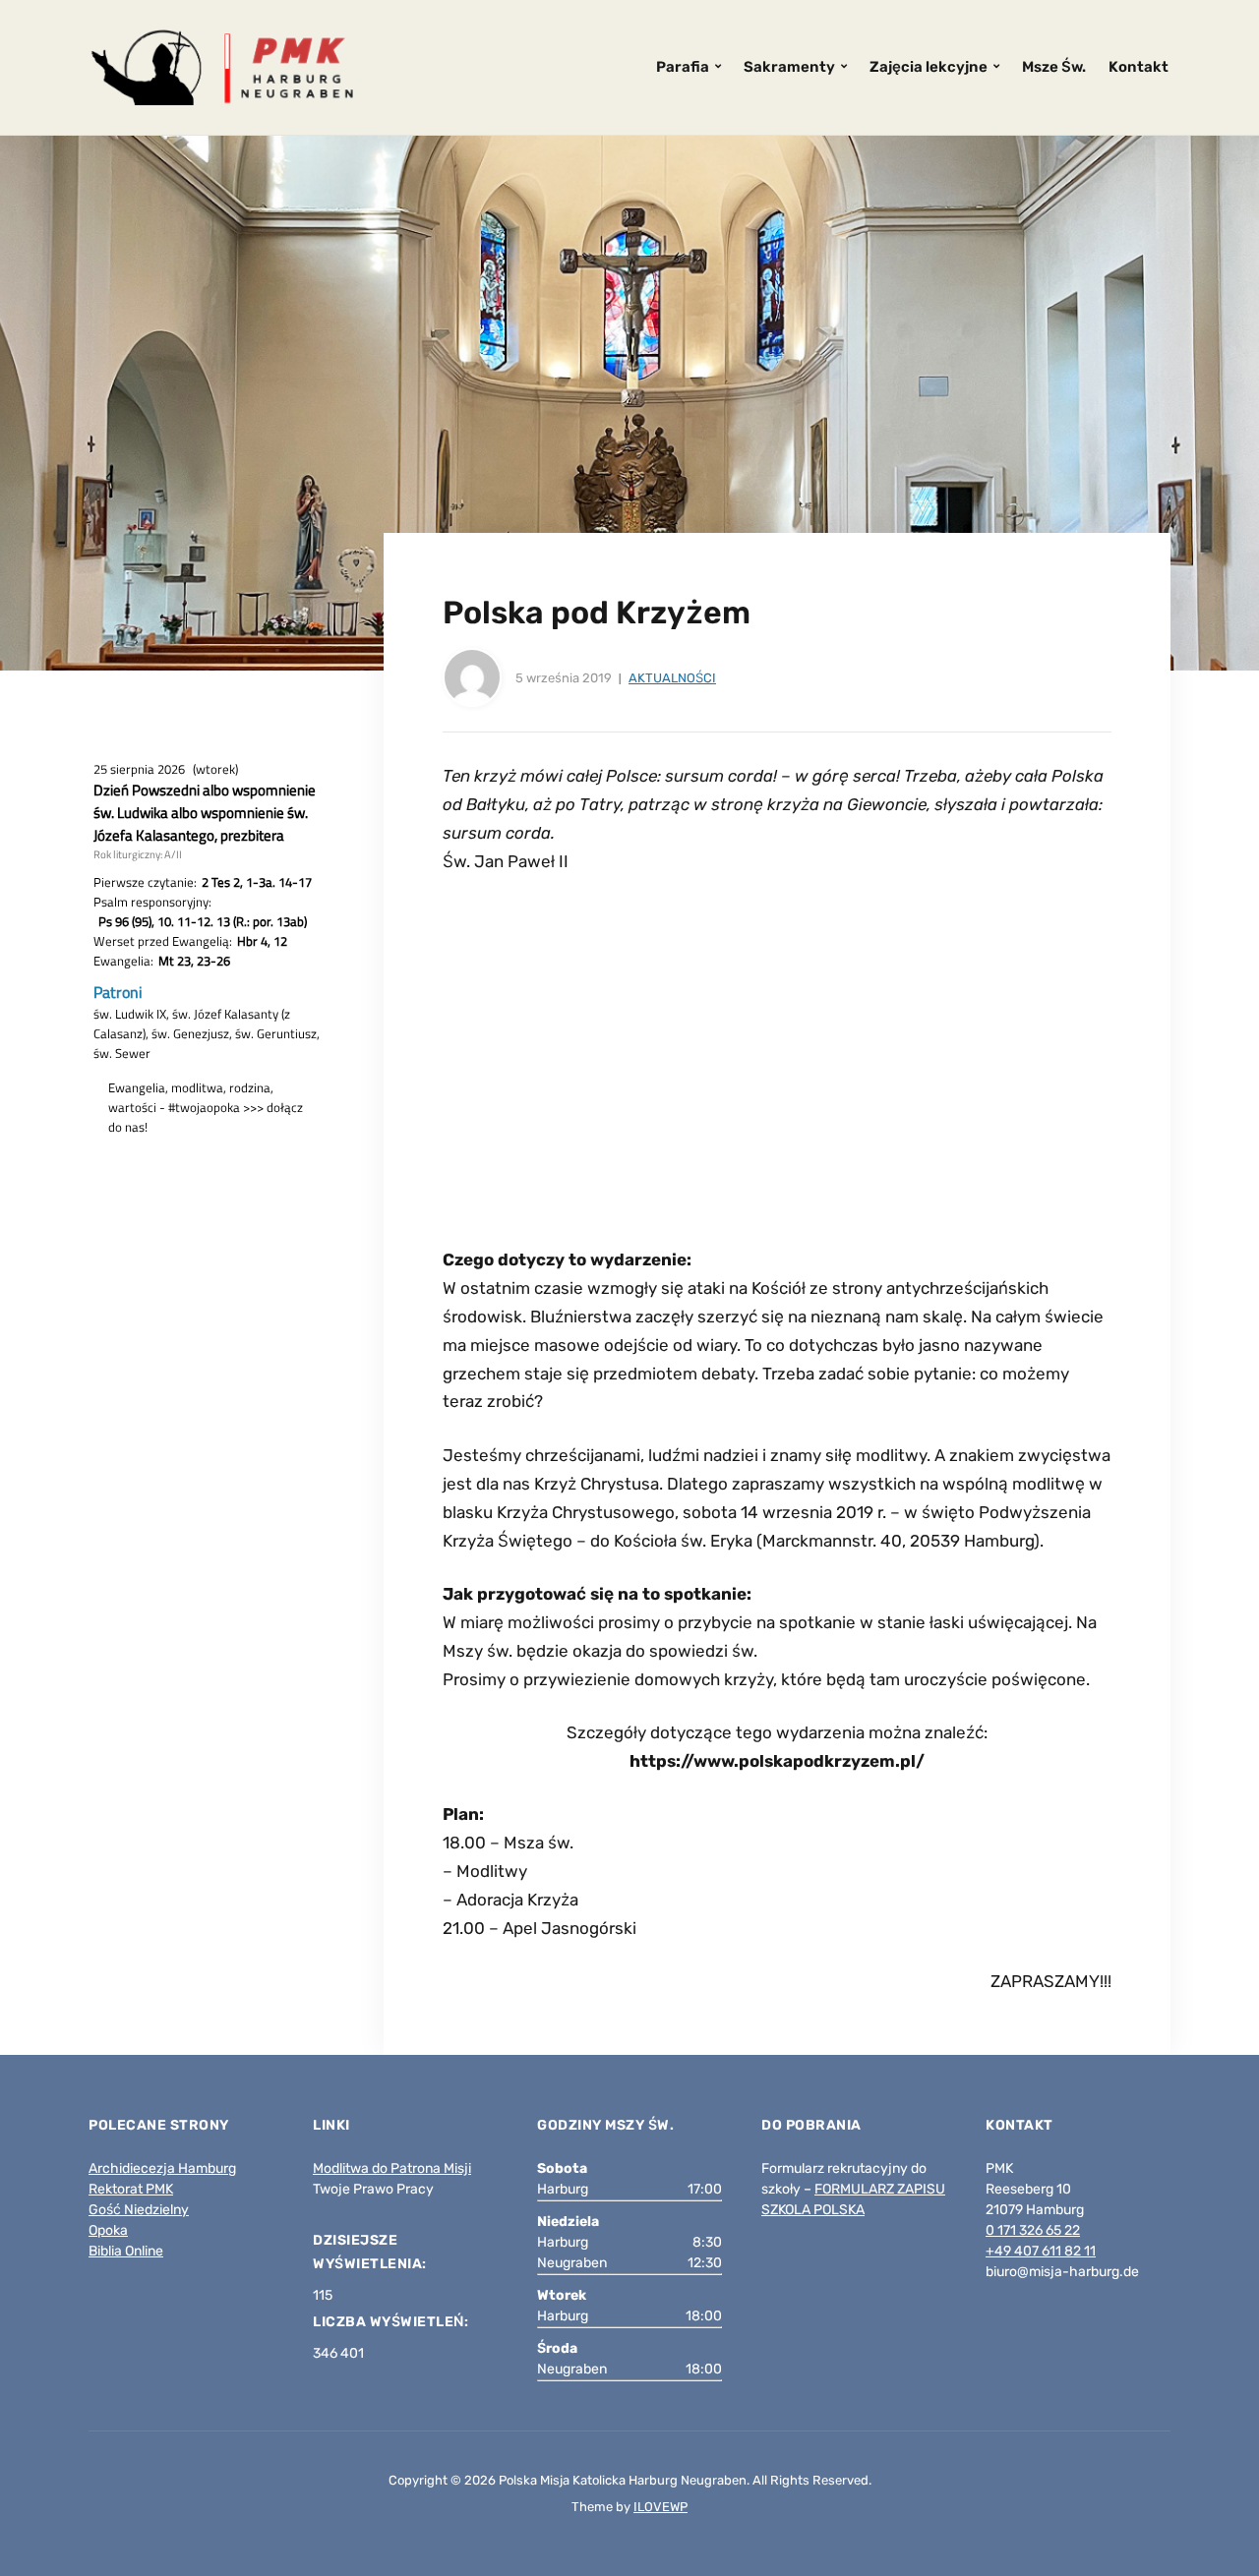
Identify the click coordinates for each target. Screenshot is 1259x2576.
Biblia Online (126, 2251)
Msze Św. (1054, 67)
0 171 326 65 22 (1033, 2230)
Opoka (108, 2230)
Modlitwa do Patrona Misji (392, 2168)
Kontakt (1139, 67)
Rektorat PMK (131, 2189)
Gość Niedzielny (139, 2210)
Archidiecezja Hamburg (162, 2168)
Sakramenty (789, 67)
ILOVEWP (660, 2507)
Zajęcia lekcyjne (929, 67)
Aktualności (672, 678)
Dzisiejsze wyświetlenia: (371, 2253)
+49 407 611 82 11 (1041, 2251)
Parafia (683, 67)
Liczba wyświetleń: (392, 2322)
